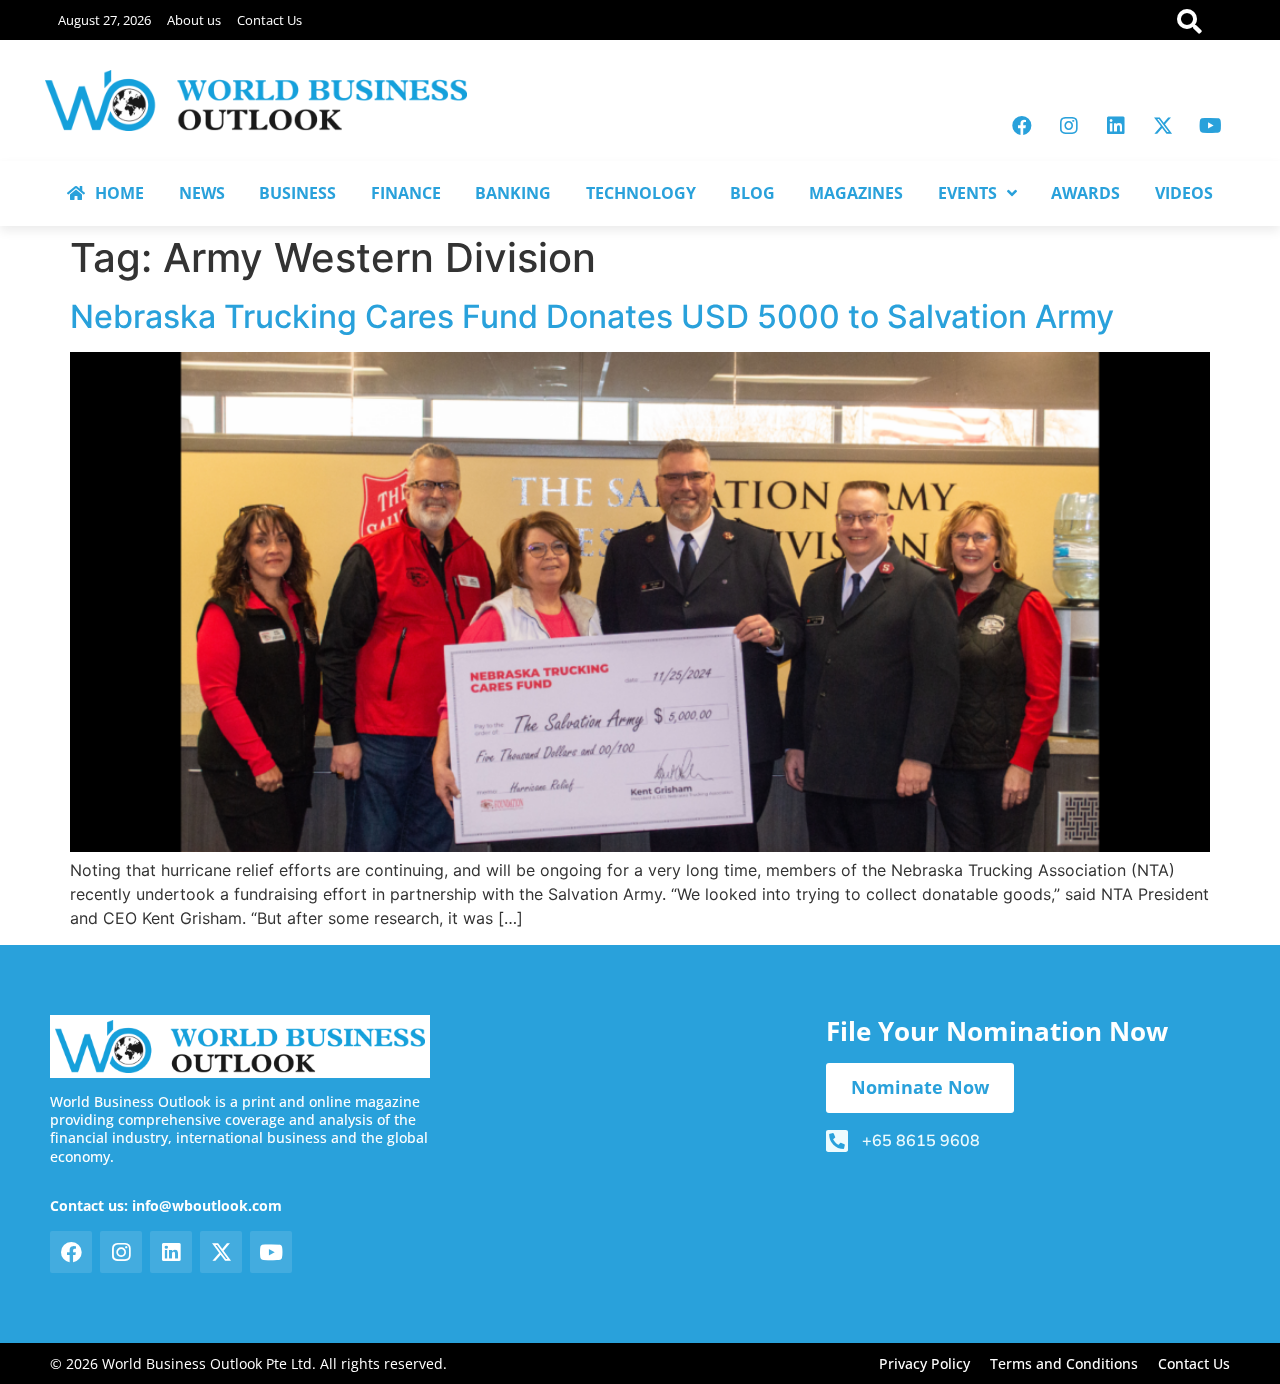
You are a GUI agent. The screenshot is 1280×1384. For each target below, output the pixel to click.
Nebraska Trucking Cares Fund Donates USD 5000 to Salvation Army (592, 316)
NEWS (202, 193)
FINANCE (406, 193)
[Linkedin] (1116, 126)
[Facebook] (1022, 126)
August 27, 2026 (104, 20)
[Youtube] (1210, 126)
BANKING (513, 193)
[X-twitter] (1163, 126)
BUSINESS (297, 193)
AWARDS (1085, 193)
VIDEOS (1184, 193)
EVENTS (967, 193)
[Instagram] (1069, 126)
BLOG (752, 193)
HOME (119, 193)
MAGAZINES (856, 193)
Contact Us (269, 20)
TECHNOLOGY (641, 193)
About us (194, 20)
